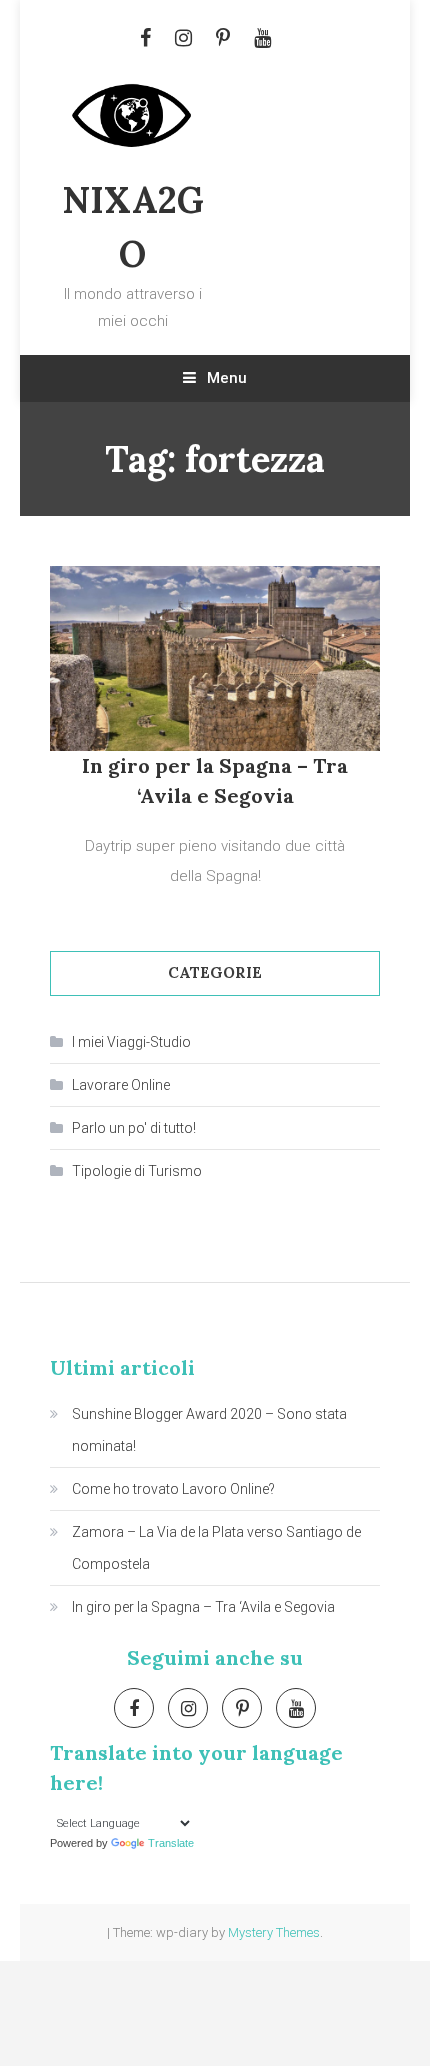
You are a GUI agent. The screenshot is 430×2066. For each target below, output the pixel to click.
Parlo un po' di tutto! (134, 1128)
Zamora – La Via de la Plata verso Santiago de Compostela (216, 1548)
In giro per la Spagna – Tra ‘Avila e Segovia (203, 1607)
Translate (171, 1843)
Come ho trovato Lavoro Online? (173, 1489)
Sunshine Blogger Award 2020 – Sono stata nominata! (209, 1430)
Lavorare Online (121, 1085)
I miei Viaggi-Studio (131, 1042)
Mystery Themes (274, 1932)
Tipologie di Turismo (137, 1171)
